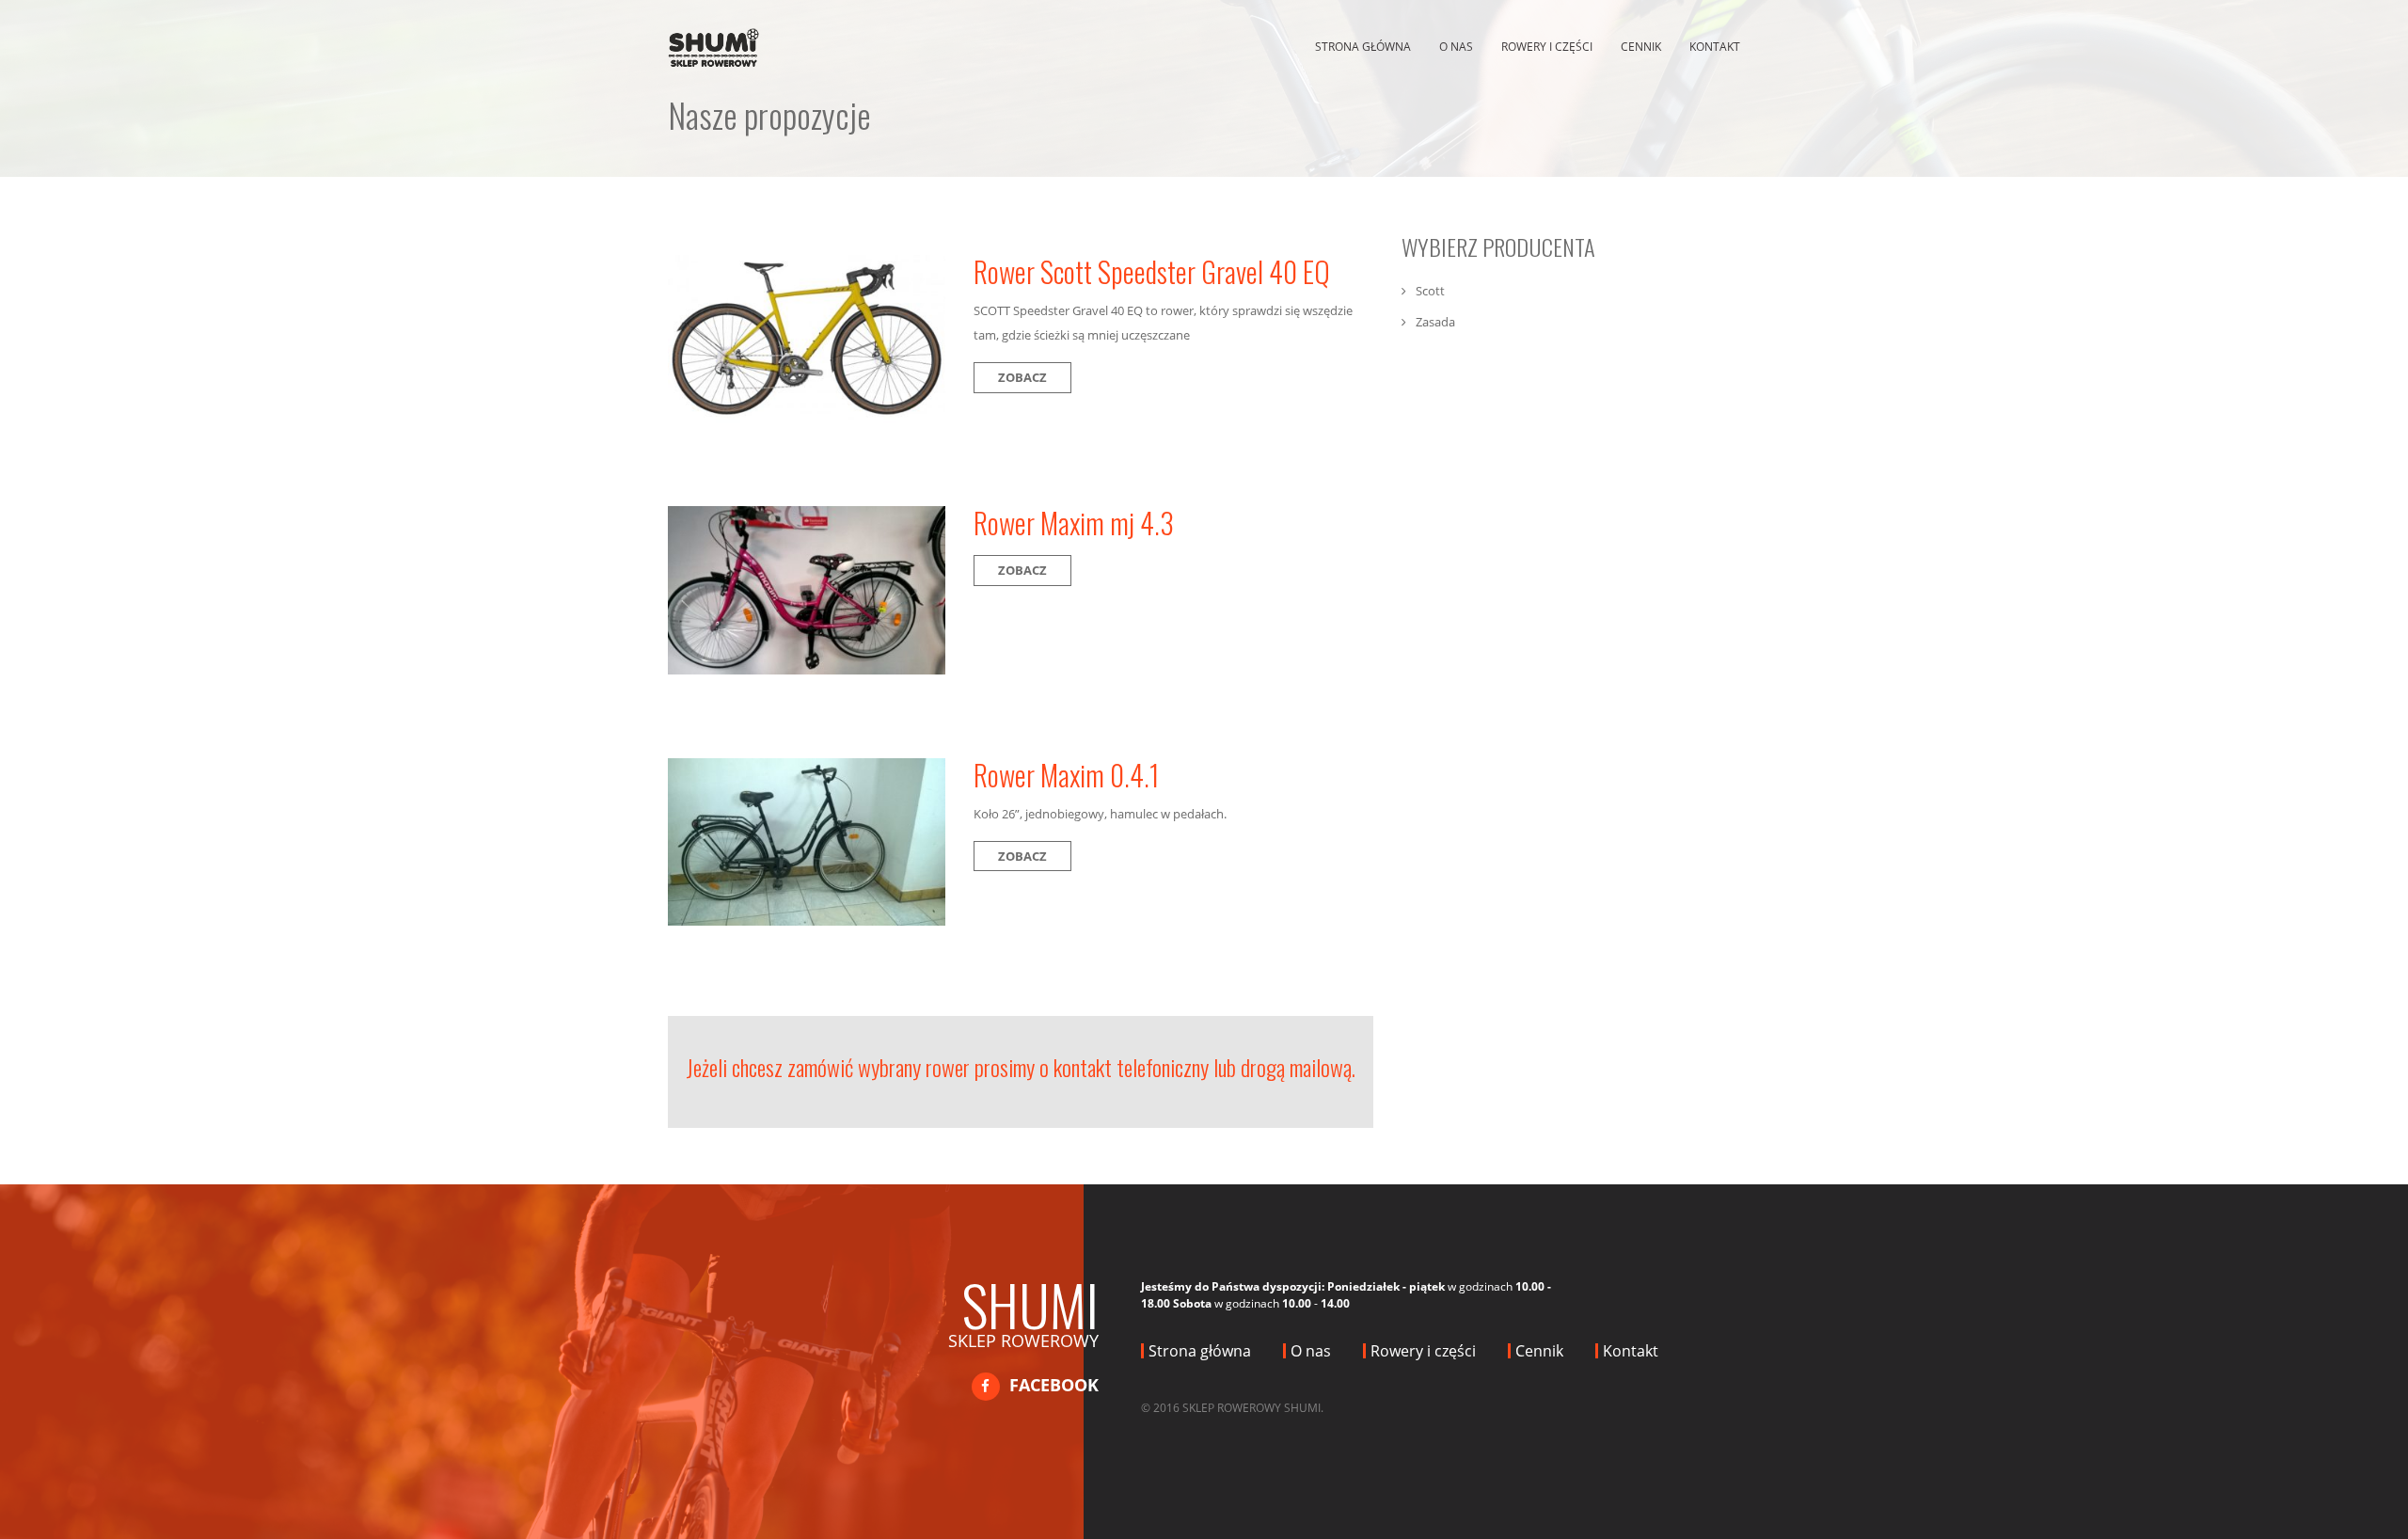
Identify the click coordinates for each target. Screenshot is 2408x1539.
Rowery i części (1547, 47)
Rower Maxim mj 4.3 (1074, 523)
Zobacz (1022, 377)
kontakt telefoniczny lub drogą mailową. (1204, 1067)
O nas (1456, 47)
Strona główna (1363, 47)
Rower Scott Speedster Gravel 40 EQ (1152, 271)
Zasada (1435, 322)
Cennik (1641, 47)
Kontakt (1715, 47)
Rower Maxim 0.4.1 (1066, 775)
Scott (1430, 291)
